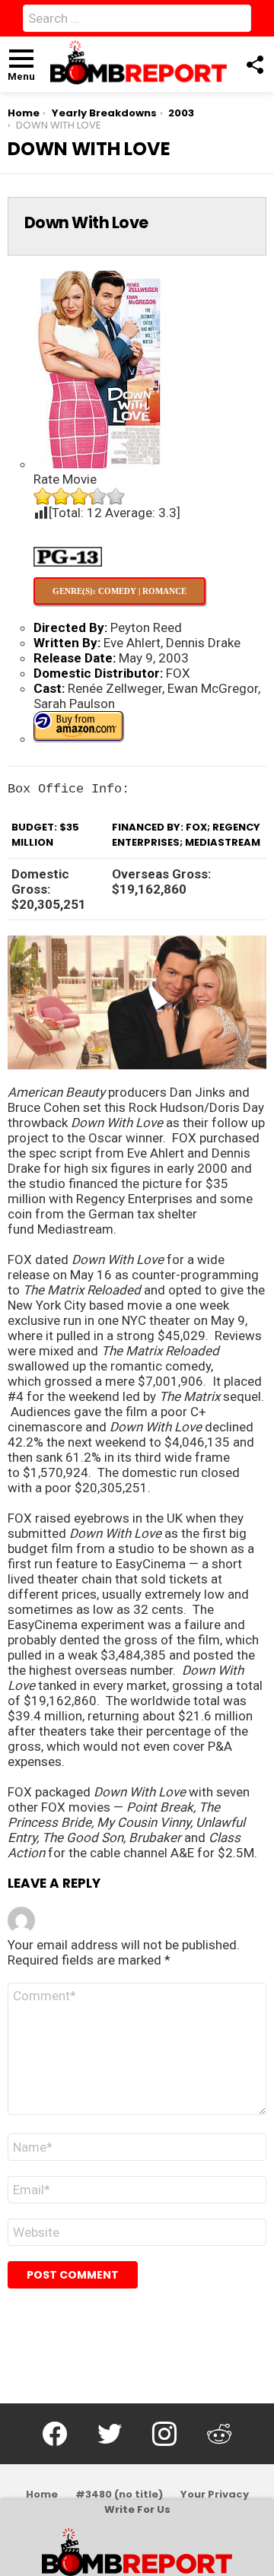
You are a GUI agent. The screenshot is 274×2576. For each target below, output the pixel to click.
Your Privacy (215, 2495)
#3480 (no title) (119, 2495)
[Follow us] (254, 65)
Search (236, 21)
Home (42, 2495)
